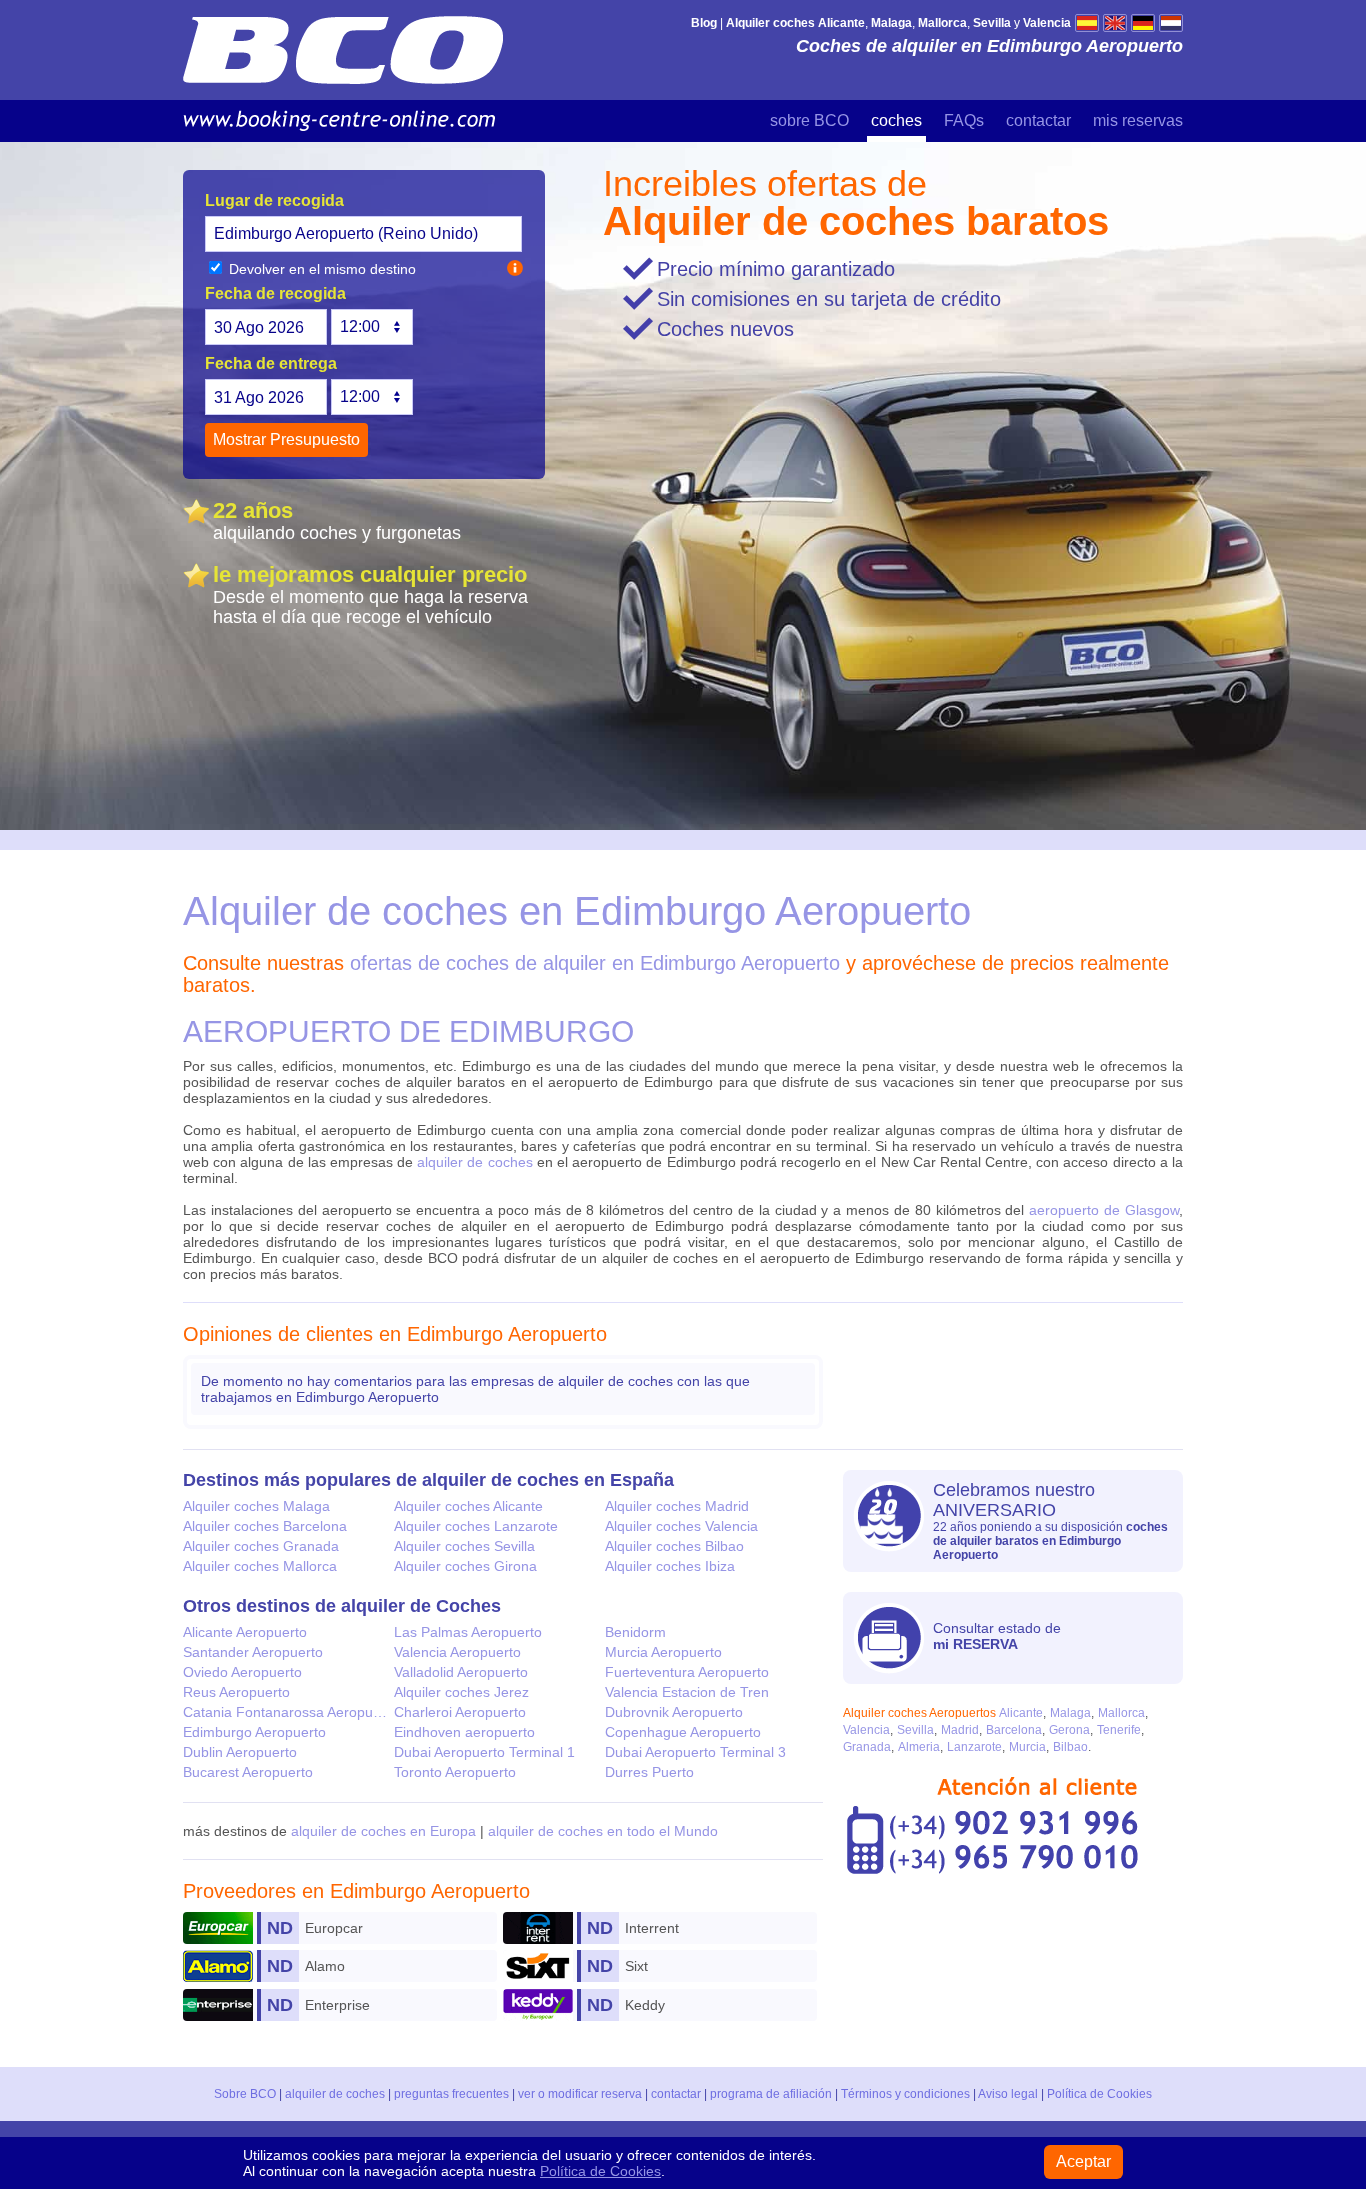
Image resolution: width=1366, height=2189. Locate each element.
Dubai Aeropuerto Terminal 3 (695, 1752)
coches (896, 120)
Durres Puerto (649, 1772)
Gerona (1069, 1730)
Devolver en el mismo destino (320, 269)
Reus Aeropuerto (236, 1692)
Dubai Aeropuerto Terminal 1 (484, 1752)
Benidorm (635, 1632)
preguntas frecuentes (451, 2094)
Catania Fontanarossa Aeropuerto (288, 1712)
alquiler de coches (474, 1162)
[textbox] (363, 234)
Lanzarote (974, 1747)
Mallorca (1121, 1713)
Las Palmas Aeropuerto (468, 1632)
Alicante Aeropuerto (245, 1632)
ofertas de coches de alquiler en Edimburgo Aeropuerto (595, 963)
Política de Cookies (1099, 2094)
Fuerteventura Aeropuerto (687, 1672)
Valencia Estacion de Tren (687, 1692)
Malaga (1070, 1713)
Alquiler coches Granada (261, 1546)
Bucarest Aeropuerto (248, 1772)
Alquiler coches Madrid (677, 1506)
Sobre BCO (245, 2094)
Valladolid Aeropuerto (461, 1672)
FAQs (964, 120)
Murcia (1027, 1747)
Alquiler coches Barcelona (265, 1526)
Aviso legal (1008, 2094)
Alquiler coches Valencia (681, 1526)
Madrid (960, 1730)
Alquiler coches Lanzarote (476, 1526)
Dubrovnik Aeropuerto (674, 1712)
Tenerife (1119, 1730)
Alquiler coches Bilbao (674, 1546)
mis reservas (1138, 120)
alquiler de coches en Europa (383, 1831)
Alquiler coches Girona (465, 1566)
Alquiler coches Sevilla (464, 1546)
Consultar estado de (997, 1636)
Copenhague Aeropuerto (683, 1732)
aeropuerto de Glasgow (1104, 1210)
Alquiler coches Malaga (256, 1506)
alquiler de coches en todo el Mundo (603, 1831)
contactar (1038, 120)
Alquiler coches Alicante (468, 1506)
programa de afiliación (771, 2094)
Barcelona (1014, 1730)
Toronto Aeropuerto (455, 1772)
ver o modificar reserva (580, 2094)
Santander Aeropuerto (253, 1652)
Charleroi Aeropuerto (460, 1712)
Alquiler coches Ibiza (670, 1566)
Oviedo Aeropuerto (242, 1672)
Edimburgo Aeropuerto (254, 1732)
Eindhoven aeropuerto (464, 1732)
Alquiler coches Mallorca (260, 1566)
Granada (867, 1747)
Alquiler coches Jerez (461, 1692)
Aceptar (1083, 2161)
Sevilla (915, 1730)
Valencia (866, 1730)
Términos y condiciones (905, 2094)
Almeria (919, 1747)
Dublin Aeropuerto (240, 1752)
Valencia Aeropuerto (457, 1652)
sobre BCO (809, 120)
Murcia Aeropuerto (663, 1652)
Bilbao (1070, 1747)
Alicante (1021, 1713)
